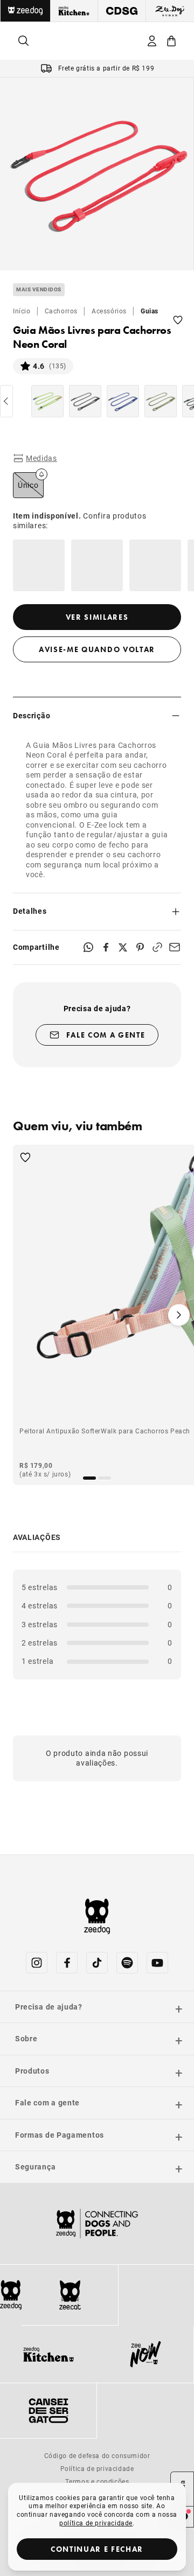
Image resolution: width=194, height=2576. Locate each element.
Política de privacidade (97, 2468)
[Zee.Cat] (70, 2295)
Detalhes (30, 911)
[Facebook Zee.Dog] (67, 1963)
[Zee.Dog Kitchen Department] (75, 11)
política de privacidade (96, 2523)
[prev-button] (6, 401)
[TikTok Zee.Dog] (97, 1963)
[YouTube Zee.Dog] (157, 1963)
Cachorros (61, 311)
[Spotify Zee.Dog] (127, 1963)
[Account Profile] (152, 41)
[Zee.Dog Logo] (11, 2295)
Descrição (32, 715)
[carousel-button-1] (105, 1478)
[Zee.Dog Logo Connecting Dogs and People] (97, 2224)
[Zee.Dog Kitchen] (48, 2354)
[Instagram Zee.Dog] (37, 1963)
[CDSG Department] (122, 11)
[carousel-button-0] (89, 1478)
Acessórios (109, 311)
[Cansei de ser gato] (48, 2411)
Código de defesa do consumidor (97, 2455)
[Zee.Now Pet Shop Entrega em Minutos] (145, 2354)
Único (28, 485)
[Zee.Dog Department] (25, 11)
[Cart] (171, 41)
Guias (150, 311)
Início (22, 311)
